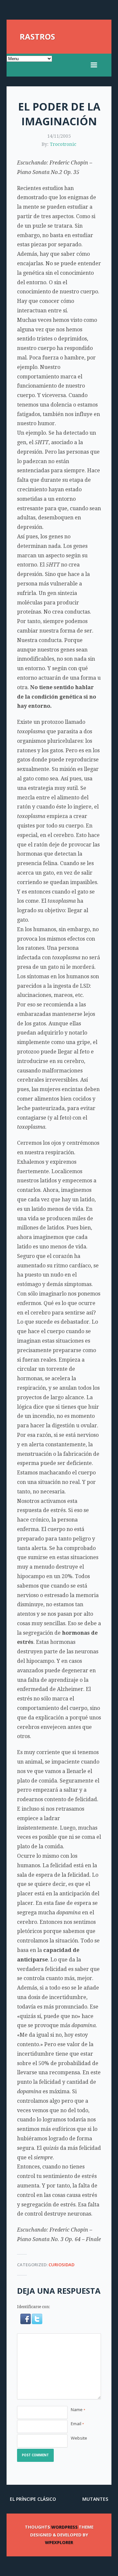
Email (77, 2424)
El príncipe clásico (33, 2499)
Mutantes (95, 2499)
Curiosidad (61, 2265)
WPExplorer (59, 2542)
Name (78, 2410)
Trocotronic (63, 144)
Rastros (37, 36)
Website (79, 2438)
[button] (26, 2323)
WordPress (64, 2527)
